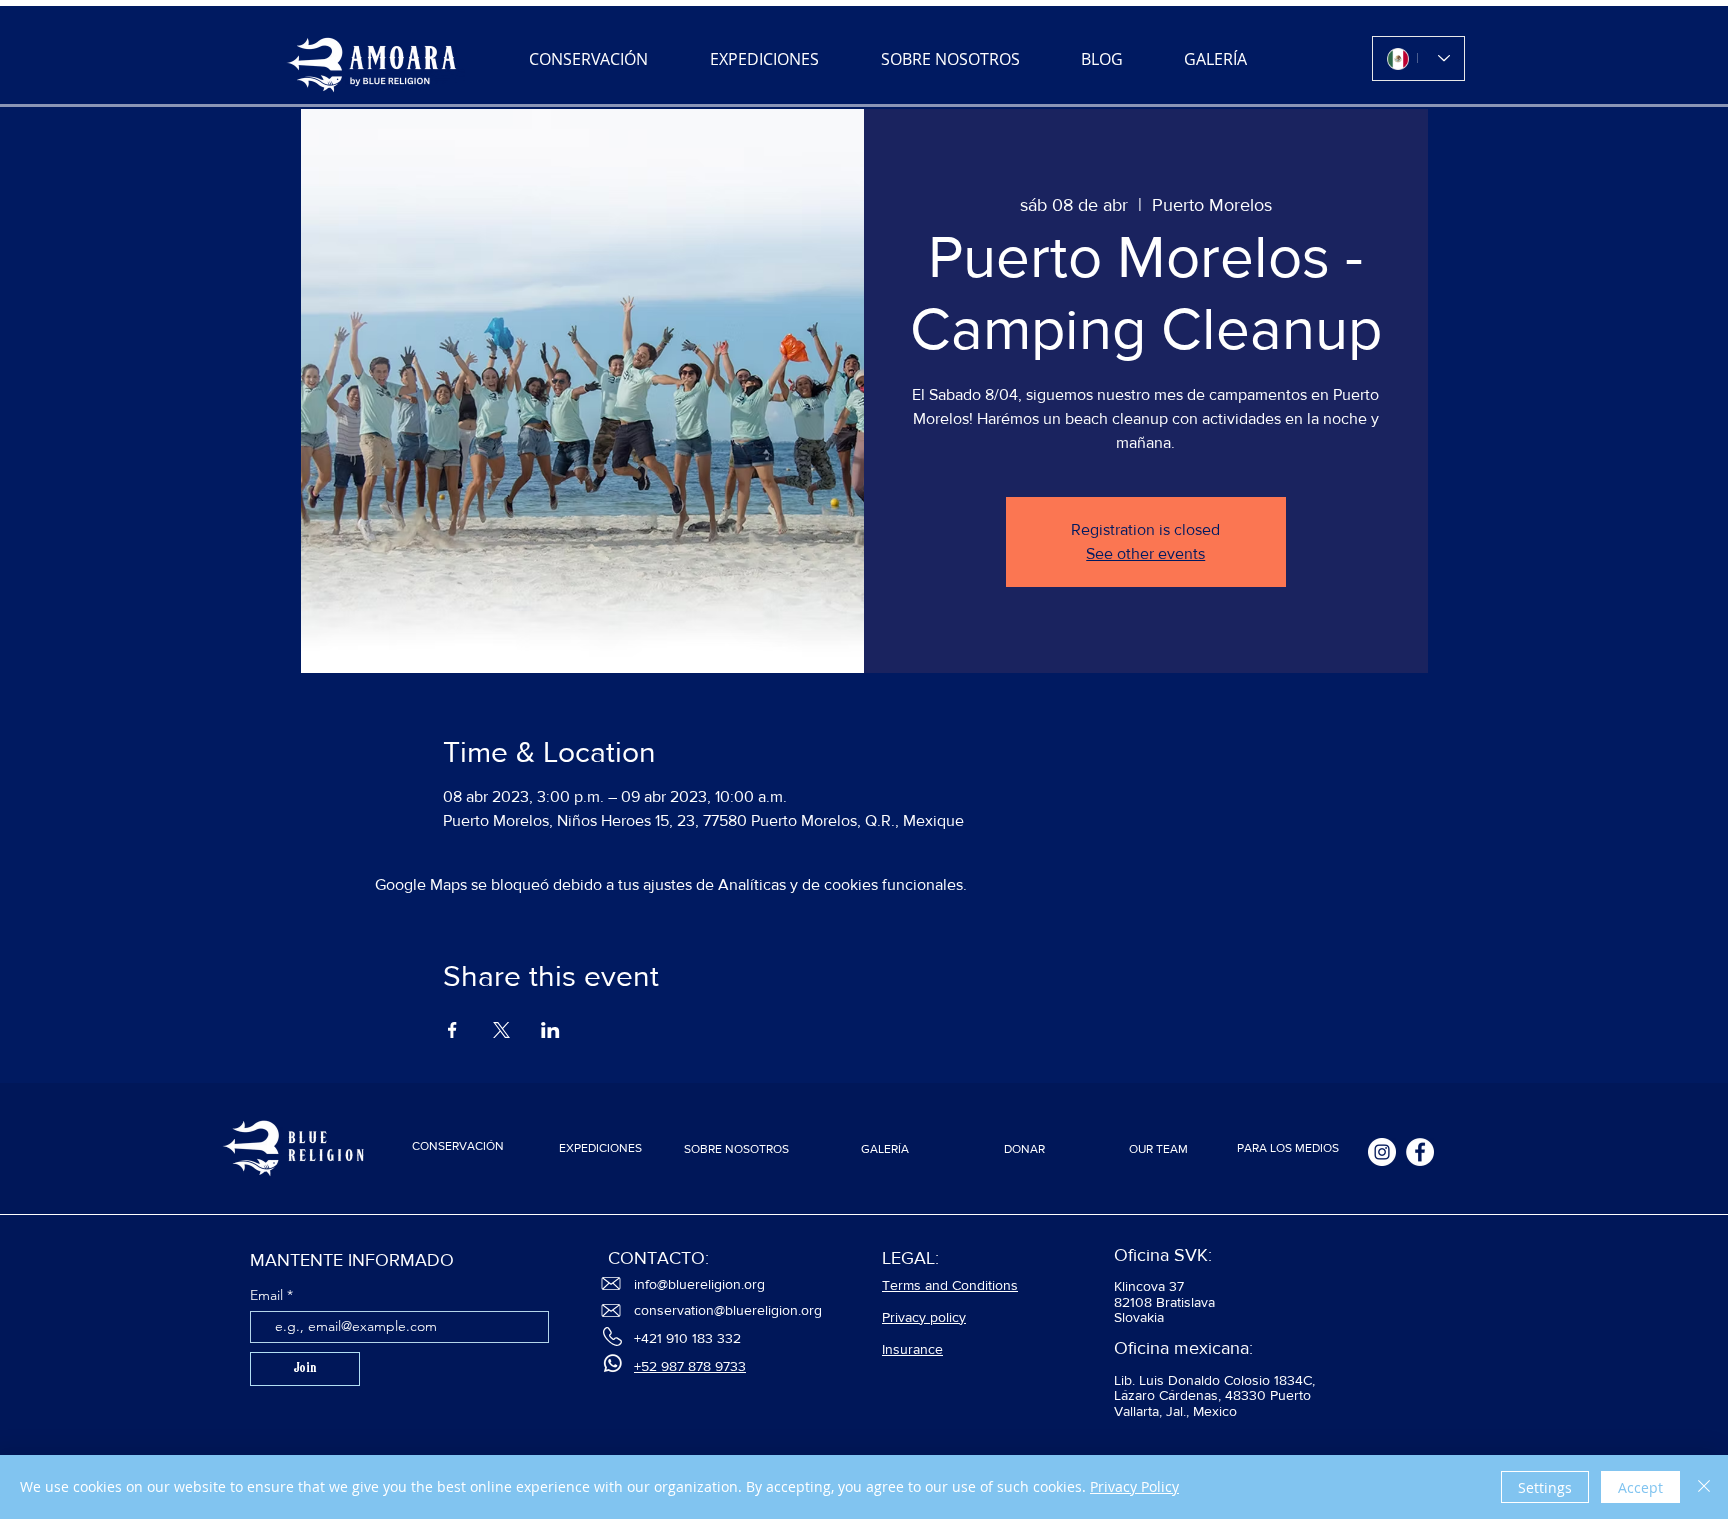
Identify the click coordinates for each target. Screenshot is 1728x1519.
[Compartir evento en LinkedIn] (550, 1030)
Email (268, 1295)
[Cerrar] (1704, 1487)
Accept (1640, 1487)
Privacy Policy (1134, 1486)
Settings (1545, 1487)
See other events (1145, 553)
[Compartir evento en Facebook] (452, 1030)
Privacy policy (924, 1317)
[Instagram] (1382, 1152)
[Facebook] (1420, 1152)
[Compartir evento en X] (501, 1030)
